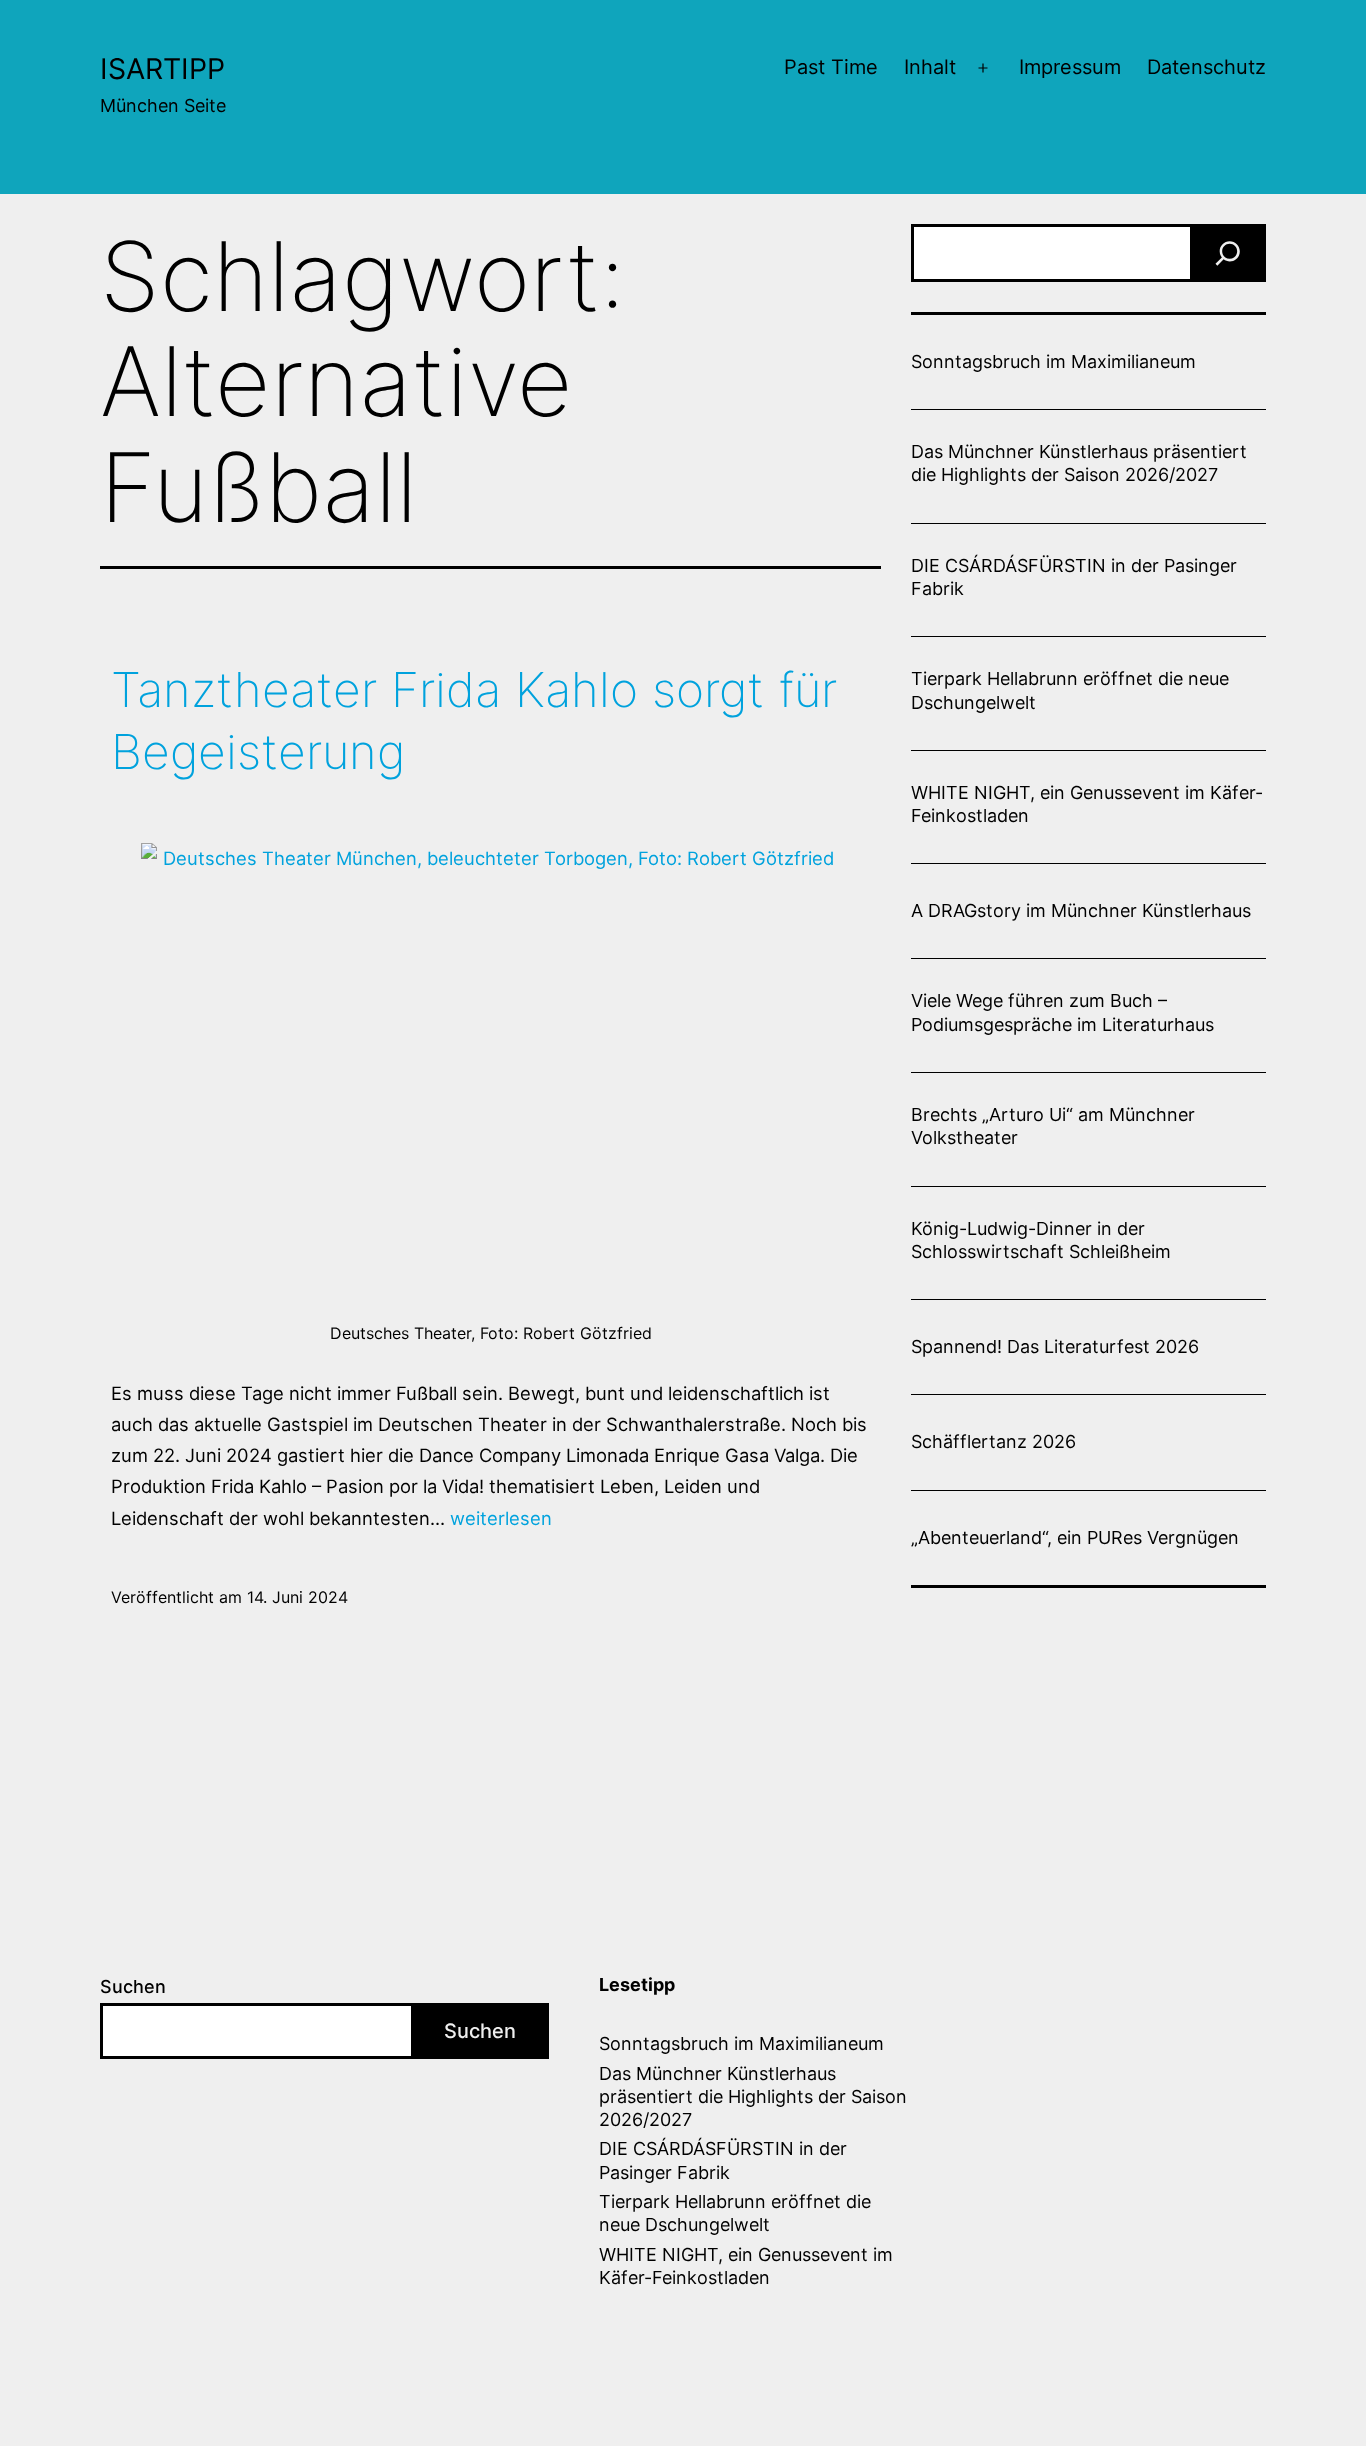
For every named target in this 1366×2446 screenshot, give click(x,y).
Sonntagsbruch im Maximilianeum (1053, 361)
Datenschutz (1206, 67)
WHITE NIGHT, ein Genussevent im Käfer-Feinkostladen (1087, 804)
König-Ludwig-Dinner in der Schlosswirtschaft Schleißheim (1041, 1240)
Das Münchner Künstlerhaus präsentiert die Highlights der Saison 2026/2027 (1079, 463)
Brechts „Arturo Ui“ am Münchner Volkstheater (1053, 1126)
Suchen (133, 1986)
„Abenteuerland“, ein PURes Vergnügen (1075, 1537)
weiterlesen (501, 1518)
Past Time (831, 67)
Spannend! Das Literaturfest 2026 (1055, 1346)
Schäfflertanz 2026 (993, 1441)
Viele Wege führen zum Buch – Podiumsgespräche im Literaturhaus (1062, 1012)
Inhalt (930, 67)
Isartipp (162, 68)
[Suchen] (1228, 253)
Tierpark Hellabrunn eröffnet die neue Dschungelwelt (1070, 690)
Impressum (1070, 67)
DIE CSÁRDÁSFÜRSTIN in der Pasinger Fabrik (1074, 577)
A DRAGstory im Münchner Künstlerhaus (1081, 910)
